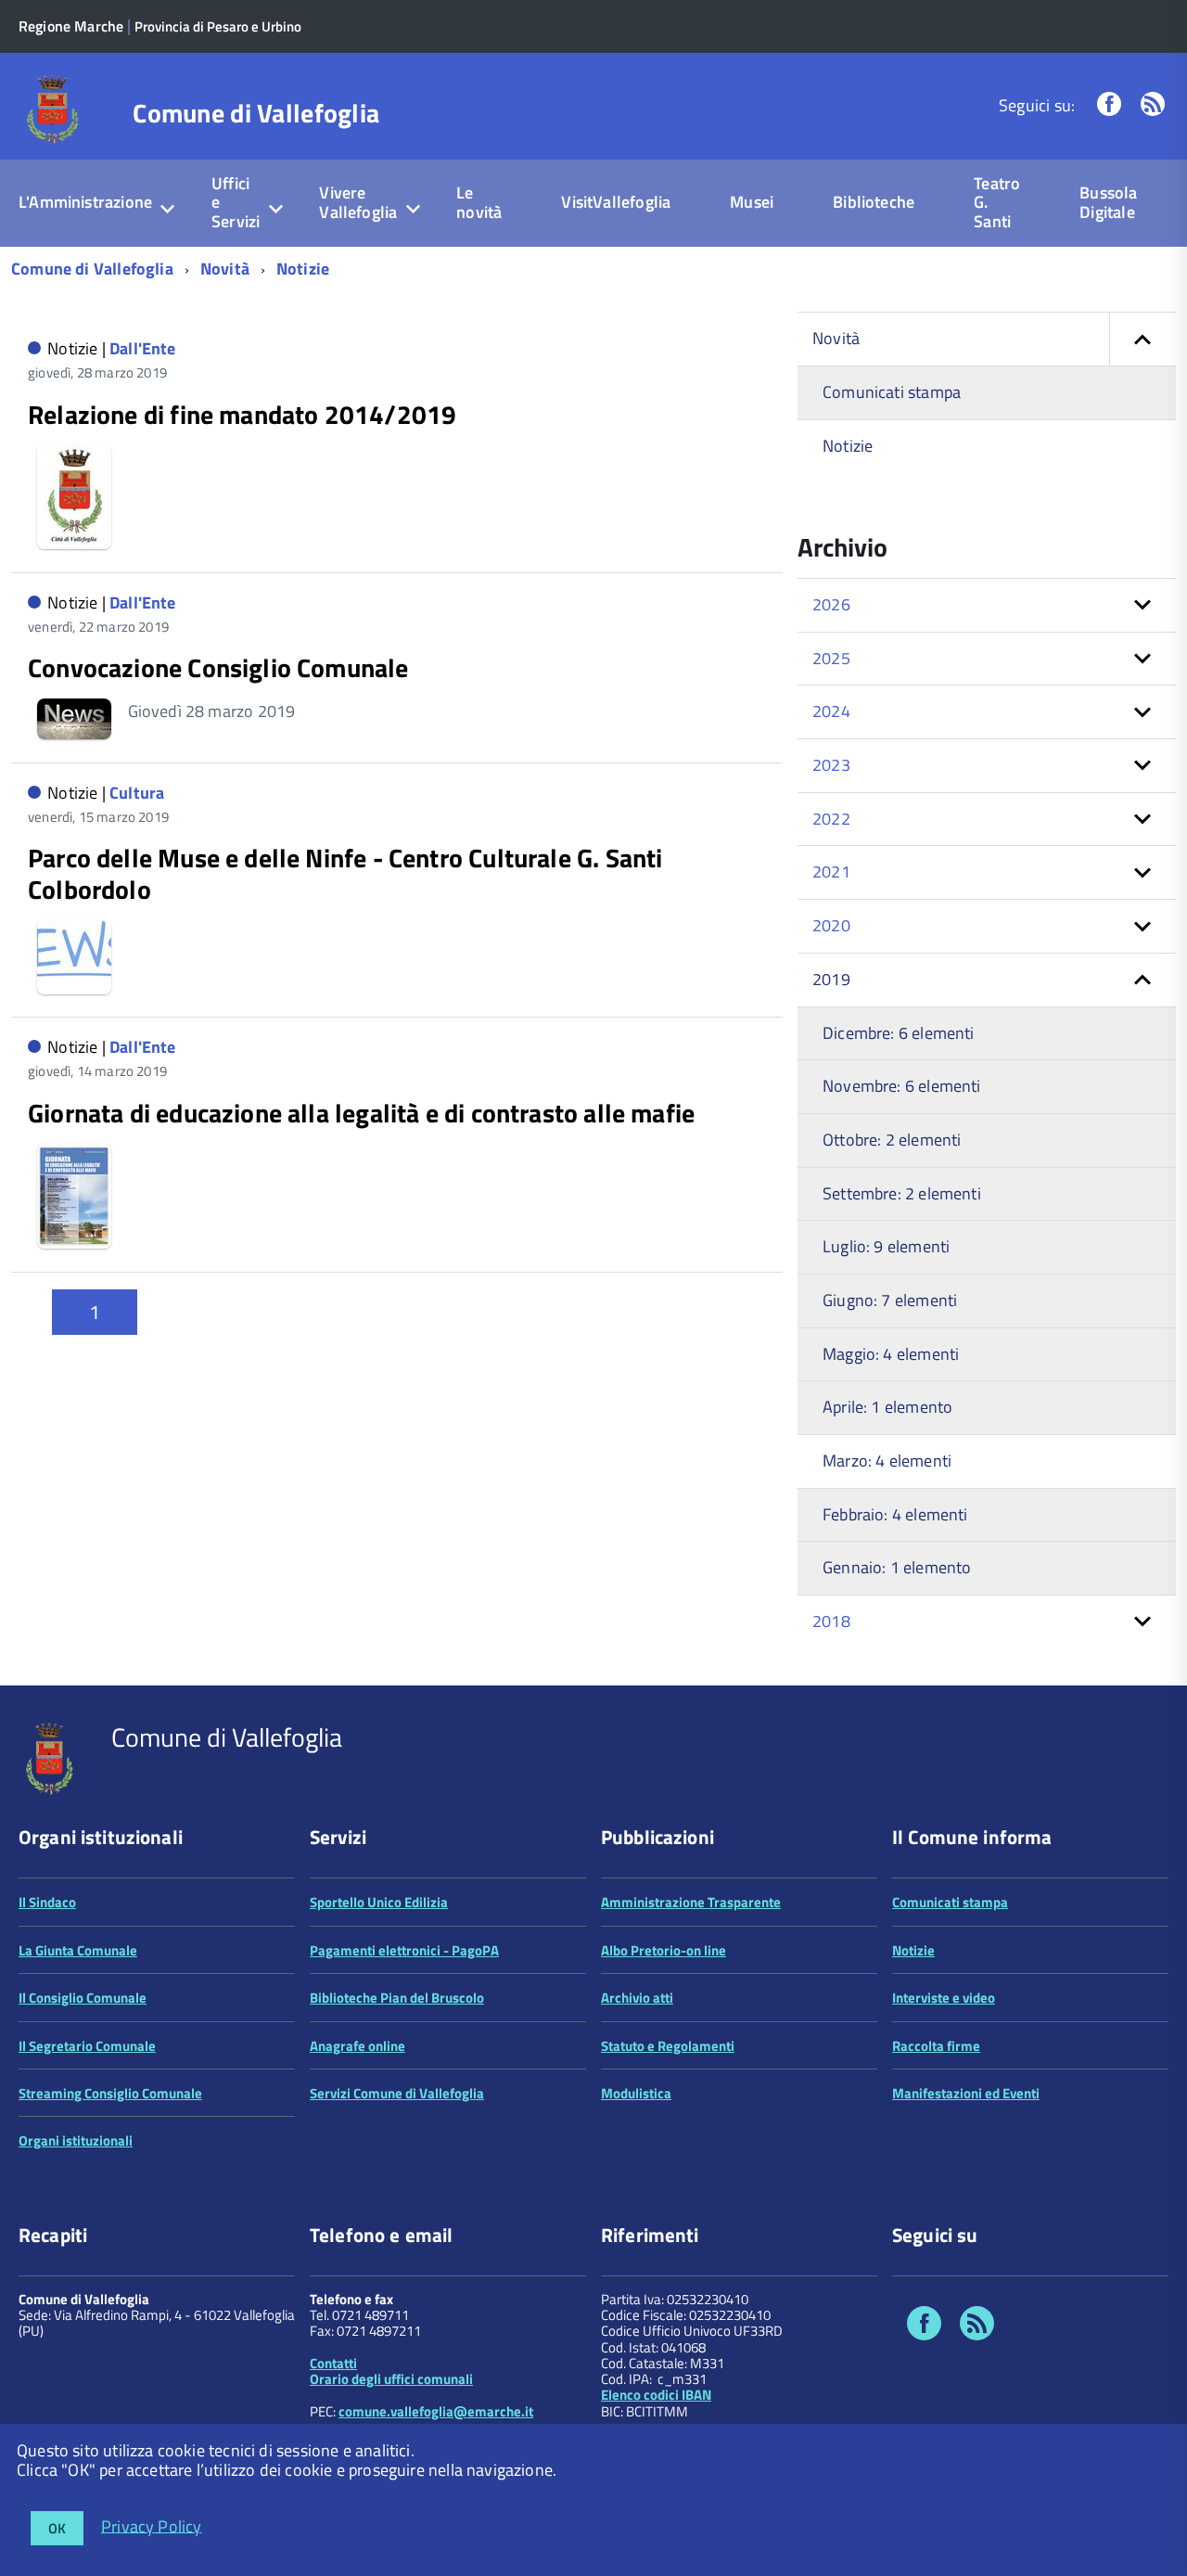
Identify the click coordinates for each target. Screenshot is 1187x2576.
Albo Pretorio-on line (664, 1950)
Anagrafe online (357, 2046)
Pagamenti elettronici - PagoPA (404, 1950)
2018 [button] (831, 1621)
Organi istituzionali (76, 2140)
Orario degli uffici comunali (391, 2379)
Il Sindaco (47, 1902)
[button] (1142, 339)
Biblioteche (874, 202)
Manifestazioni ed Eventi (966, 2093)
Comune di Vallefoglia (256, 113)
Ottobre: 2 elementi (892, 1140)
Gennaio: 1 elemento (897, 1567)
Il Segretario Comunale (87, 2046)
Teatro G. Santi (997, 202)
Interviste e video (944, 1998)
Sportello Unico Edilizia (379, 1902)
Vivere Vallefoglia (358, 202)
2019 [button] (831, 979)
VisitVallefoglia (616, 202)
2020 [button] (831, 925)
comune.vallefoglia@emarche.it (436, 2411)
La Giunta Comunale (78, 1950)
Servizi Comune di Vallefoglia (397, 2093)
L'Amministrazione (85, 202)
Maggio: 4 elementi (891, 1354)
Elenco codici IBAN (656, 2395)
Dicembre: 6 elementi (899, 1033)
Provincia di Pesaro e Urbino (218, 26)
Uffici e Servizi (236, 202)
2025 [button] (831, 658)
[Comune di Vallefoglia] (53, 108)
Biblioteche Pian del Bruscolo (397, 1998)
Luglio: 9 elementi (886, 1246)
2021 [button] (831, 871)
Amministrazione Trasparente (691, 1902)
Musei (752, 202)
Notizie (303, 269)
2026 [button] (831, 604)
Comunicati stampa (892, 392)
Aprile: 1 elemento (887, 1407)
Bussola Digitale (1108, 202)
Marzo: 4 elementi (887, 1461)
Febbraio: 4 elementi (895, 1514)
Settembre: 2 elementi (902, 1193)
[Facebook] (1109, 105)
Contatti (333, 2363)
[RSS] (1153, 105)
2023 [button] (831, 765)
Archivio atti (637, 1998)
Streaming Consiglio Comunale (110, 2093)
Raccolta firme (936, 2046)
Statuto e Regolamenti (668, 2046)
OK (57, 2528)
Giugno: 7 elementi (890, 1300)
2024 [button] (831, 711)
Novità (225, 269)
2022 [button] (831, 819)
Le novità (479, 202)
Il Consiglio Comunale (83, 1998)
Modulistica (636, 2093)
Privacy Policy (152, 2525)
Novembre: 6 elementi (902, 1086)
